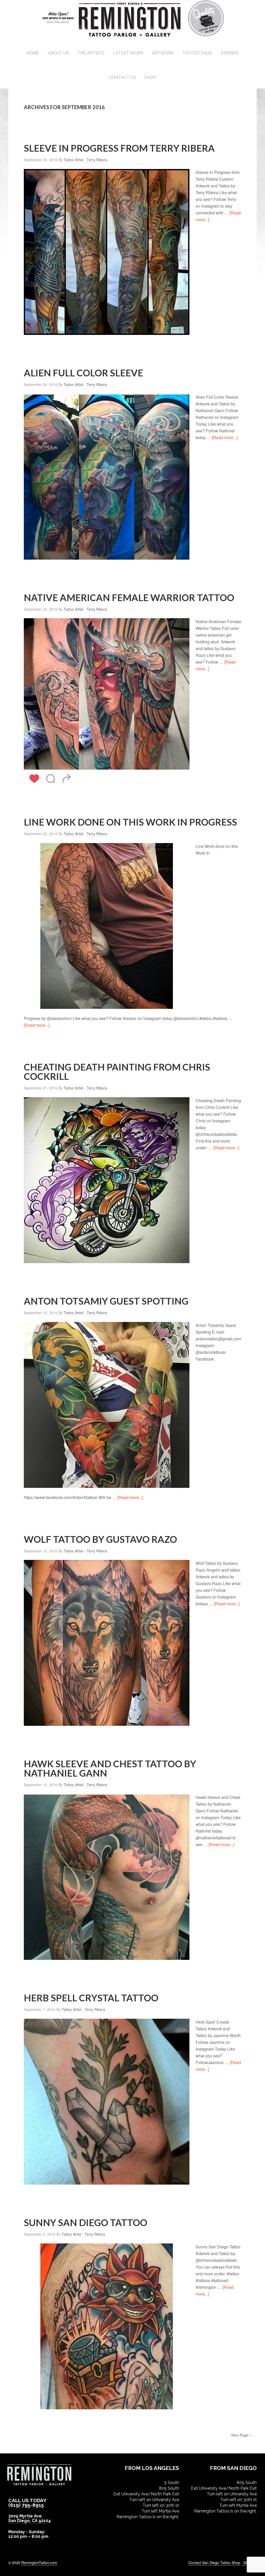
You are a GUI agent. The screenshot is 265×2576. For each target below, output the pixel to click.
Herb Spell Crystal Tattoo (91, 1998)
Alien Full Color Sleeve (83, 373)
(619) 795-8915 (26, 2505)
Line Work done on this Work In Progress (130, 822)
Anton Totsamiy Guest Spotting (106, 1301)
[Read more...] (225, 437)
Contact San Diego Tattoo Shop (214, 2563)
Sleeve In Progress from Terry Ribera (119, 148)
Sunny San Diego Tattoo (86, 2222)
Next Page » (241, 2435)
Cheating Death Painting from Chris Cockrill (117, 1072)
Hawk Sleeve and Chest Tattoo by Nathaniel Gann (110, 1768)
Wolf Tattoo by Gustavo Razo (100, 1539)
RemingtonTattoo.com (39, 2563)
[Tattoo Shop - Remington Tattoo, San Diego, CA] (133, 36)
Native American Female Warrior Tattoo (129, 597)
